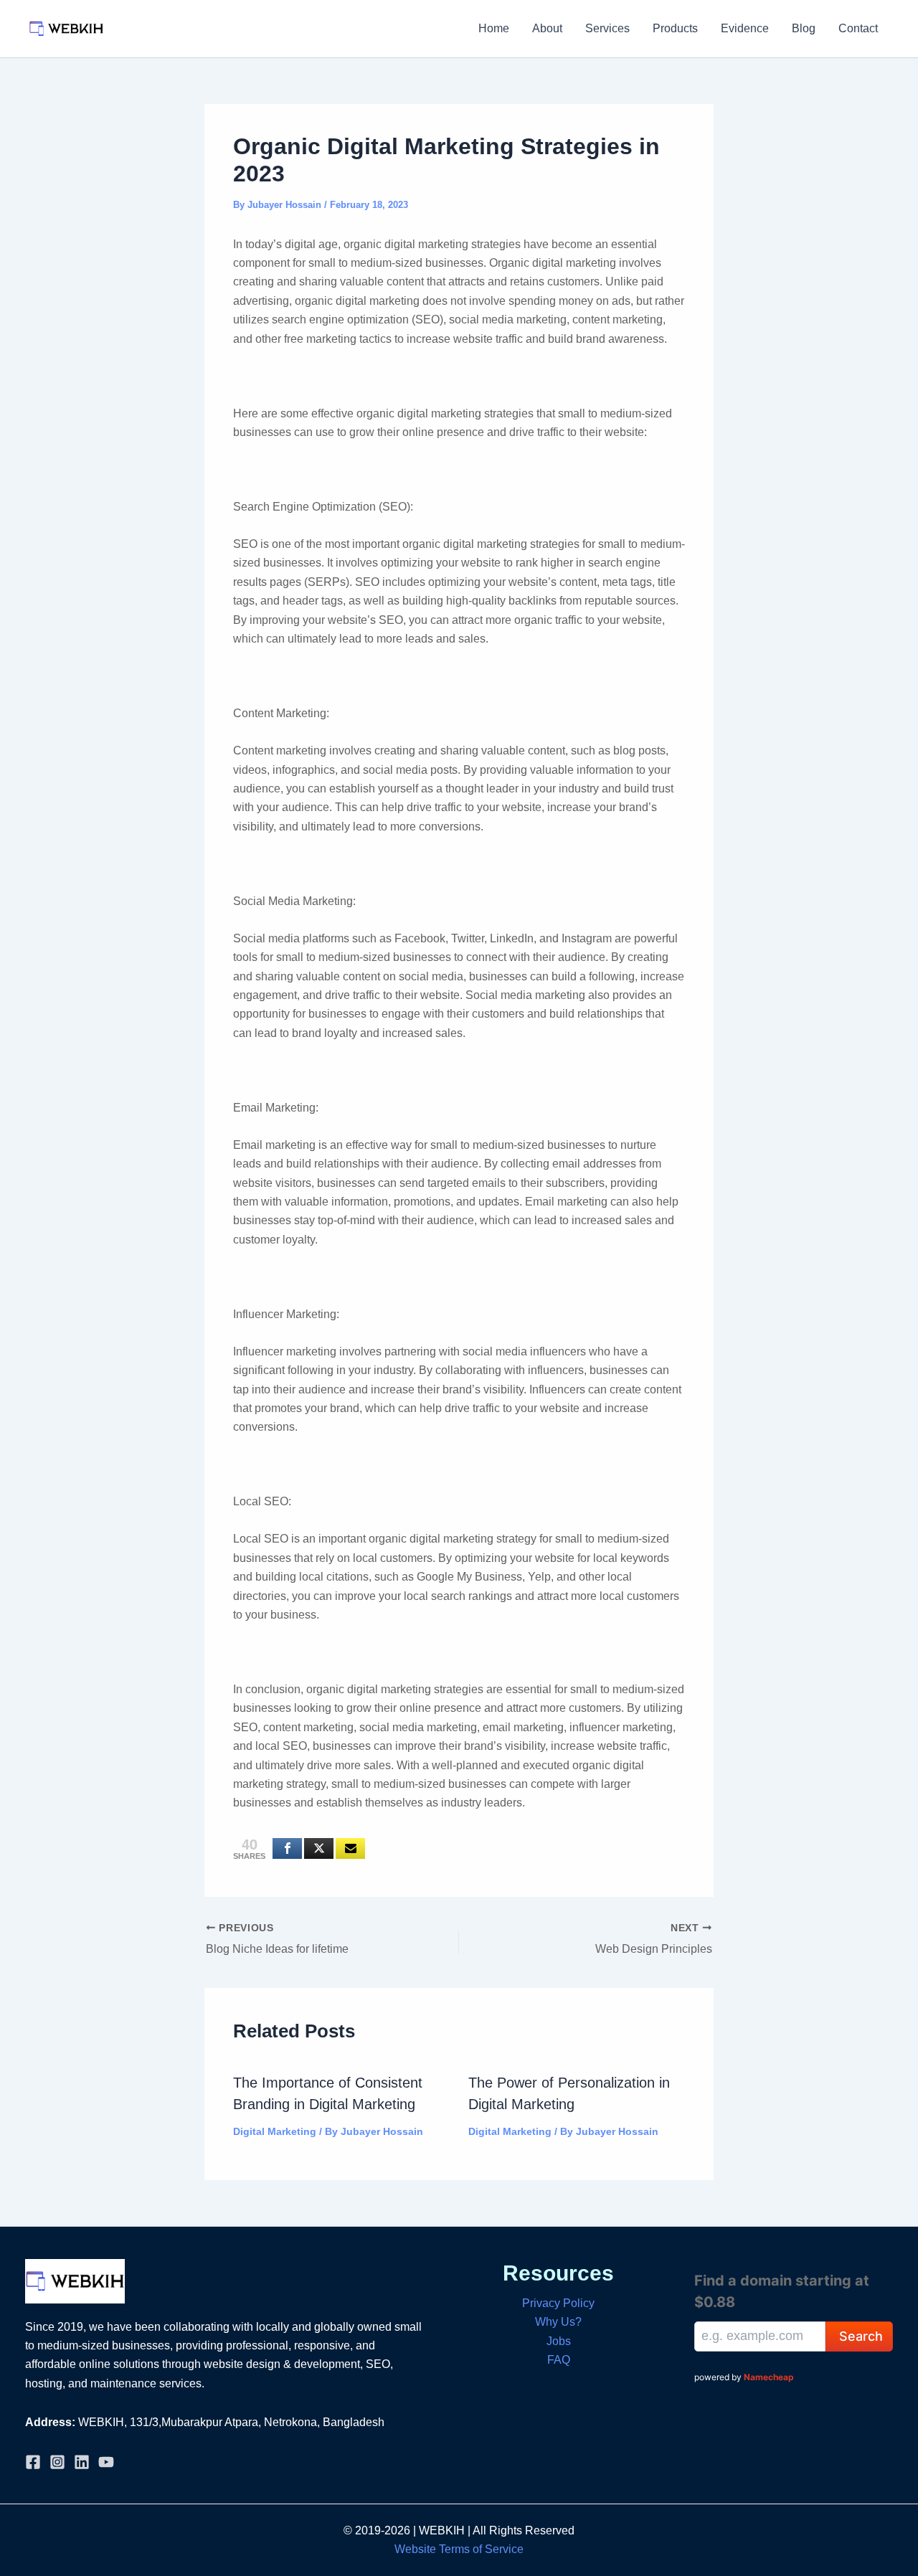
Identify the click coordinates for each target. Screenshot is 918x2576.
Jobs (559, 2341)
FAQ (559, 2360)
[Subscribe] (350, 1848)
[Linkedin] (82, 2462)
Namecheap (769, 2377)
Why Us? (558, 2322)
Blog (804, 28)
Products (675, 28)
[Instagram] (57, 2462)
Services (607, 28)
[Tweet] (319, 1848)
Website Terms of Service (459, 2549)
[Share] (287, 1848)
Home (494, 28)
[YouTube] (106, 2462)
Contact (858, 28)
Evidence (745, 28)
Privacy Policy (558, 2303)
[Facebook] (33, 2462)
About (547, 28)
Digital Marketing (275, 2131)
